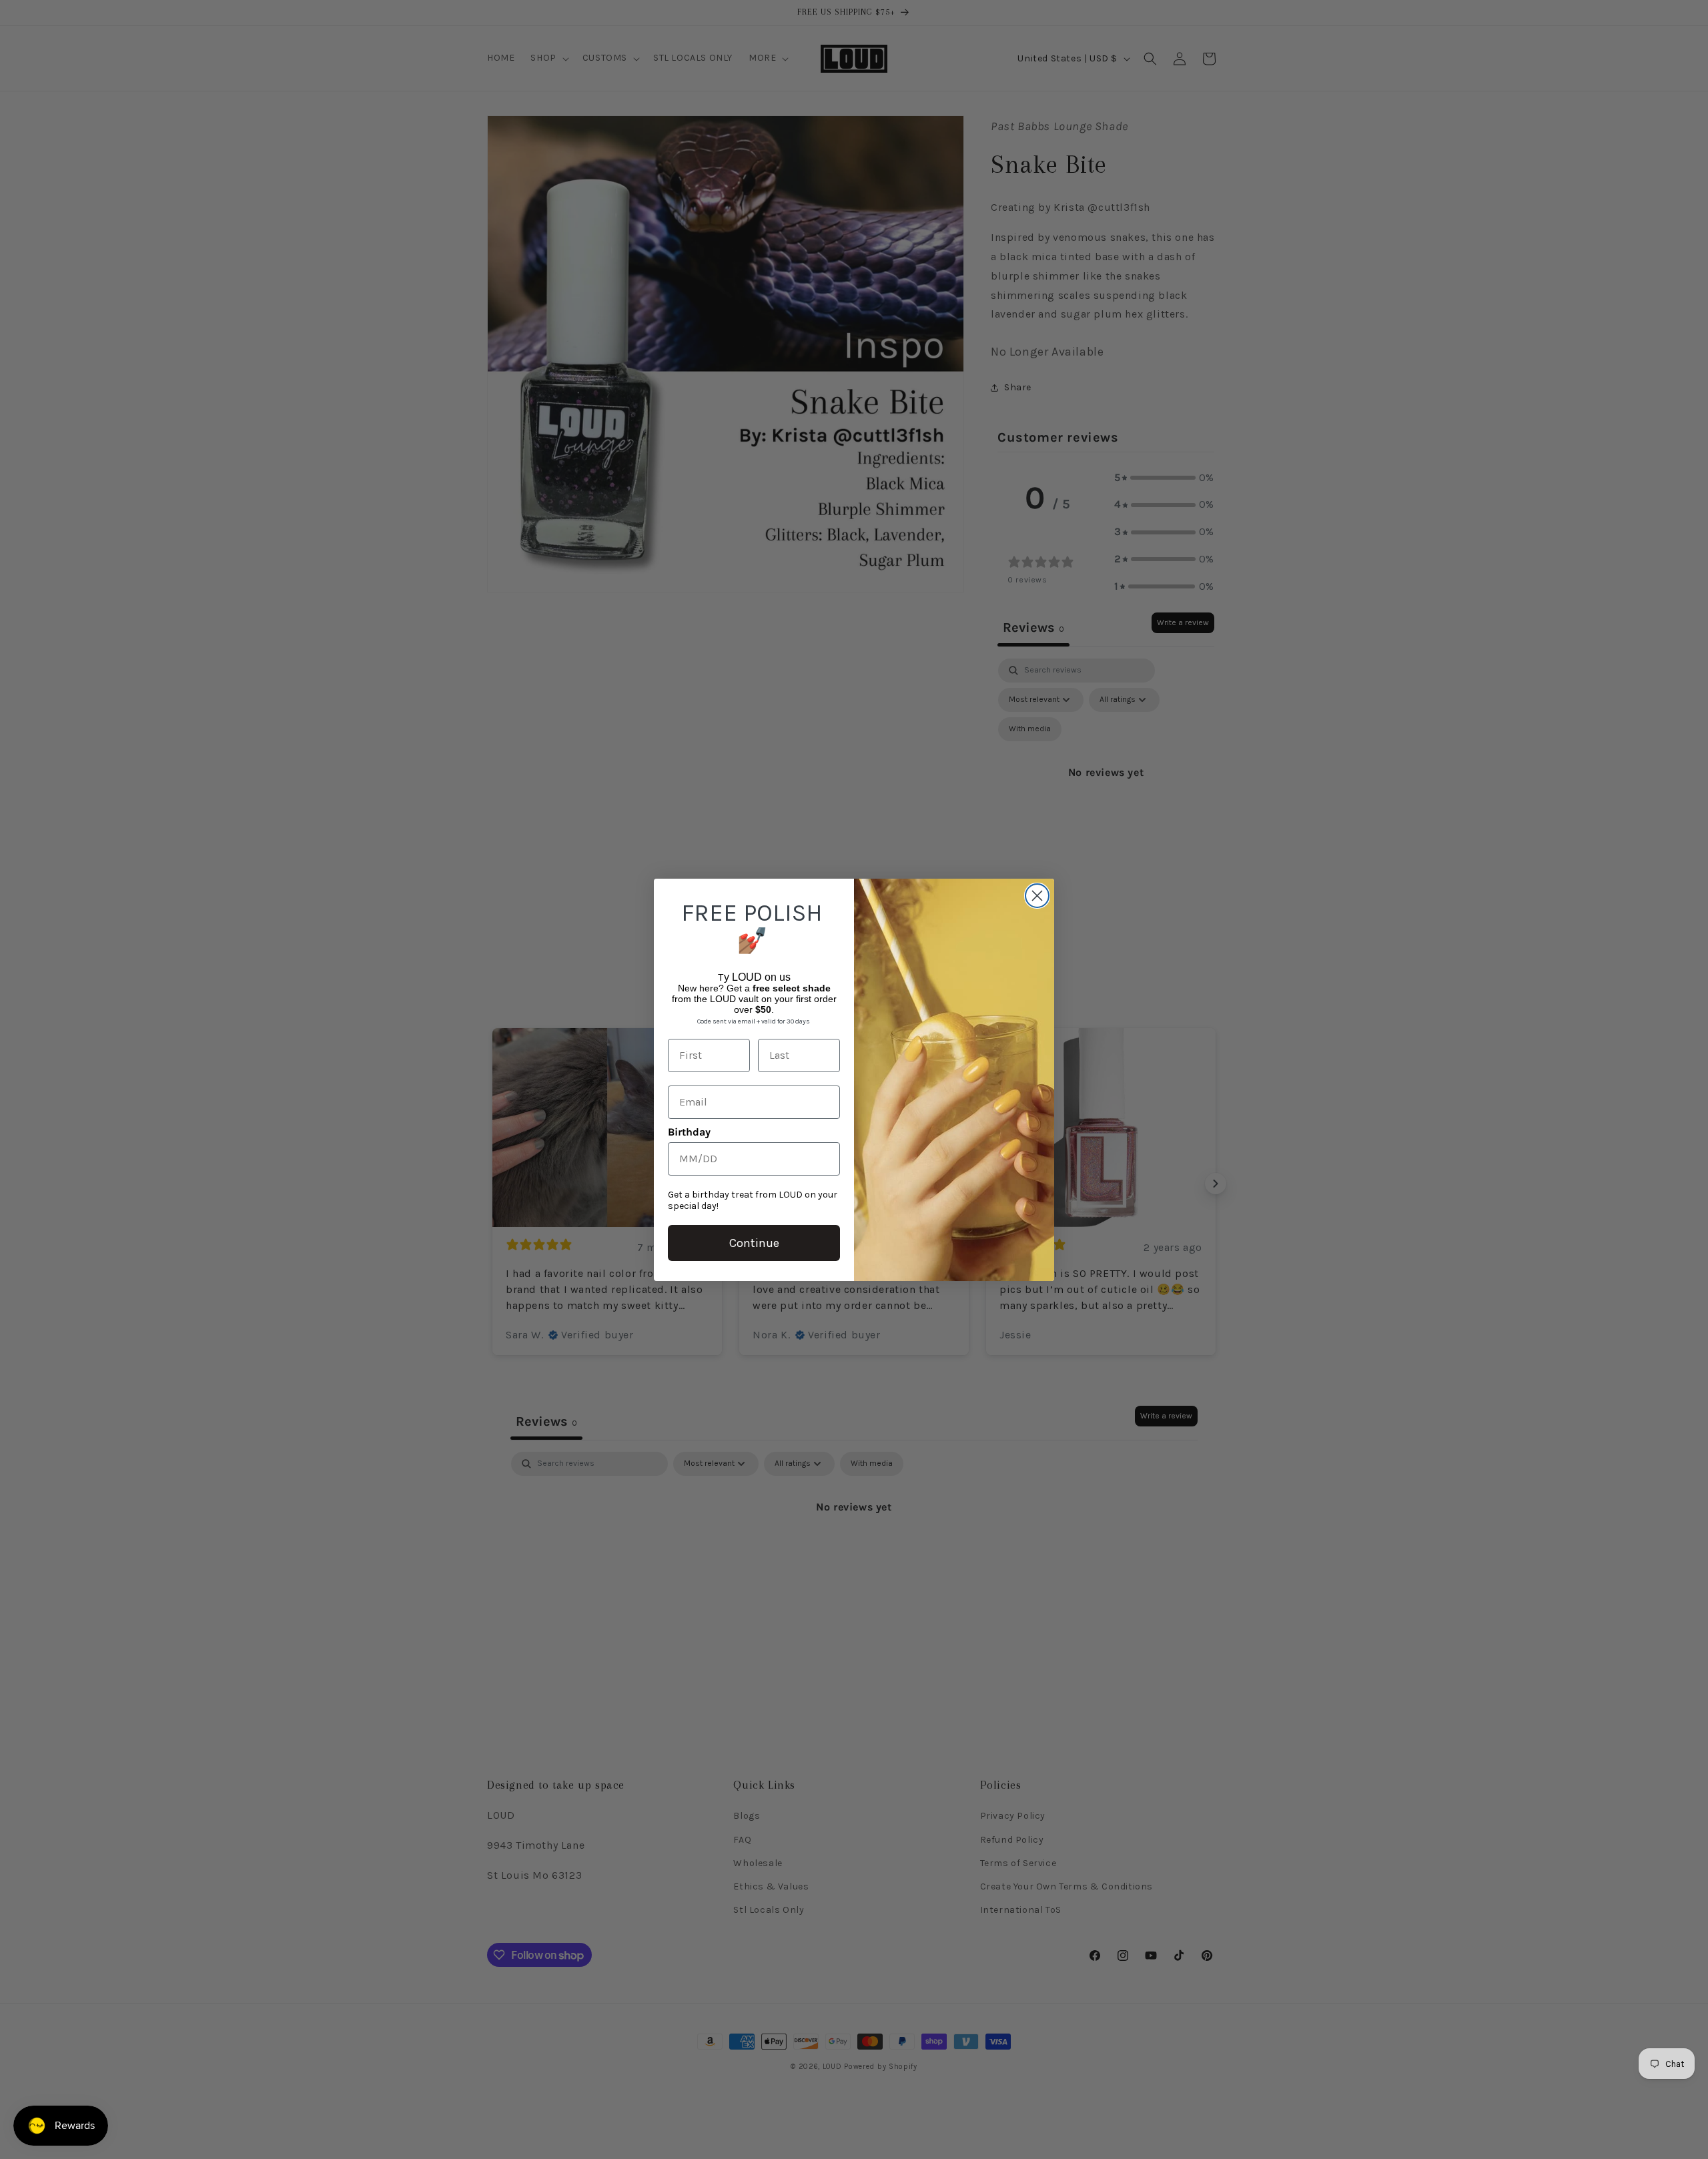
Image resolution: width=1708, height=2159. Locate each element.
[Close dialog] (1037, 896)
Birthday (689, 1132)
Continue (754, 1243)
